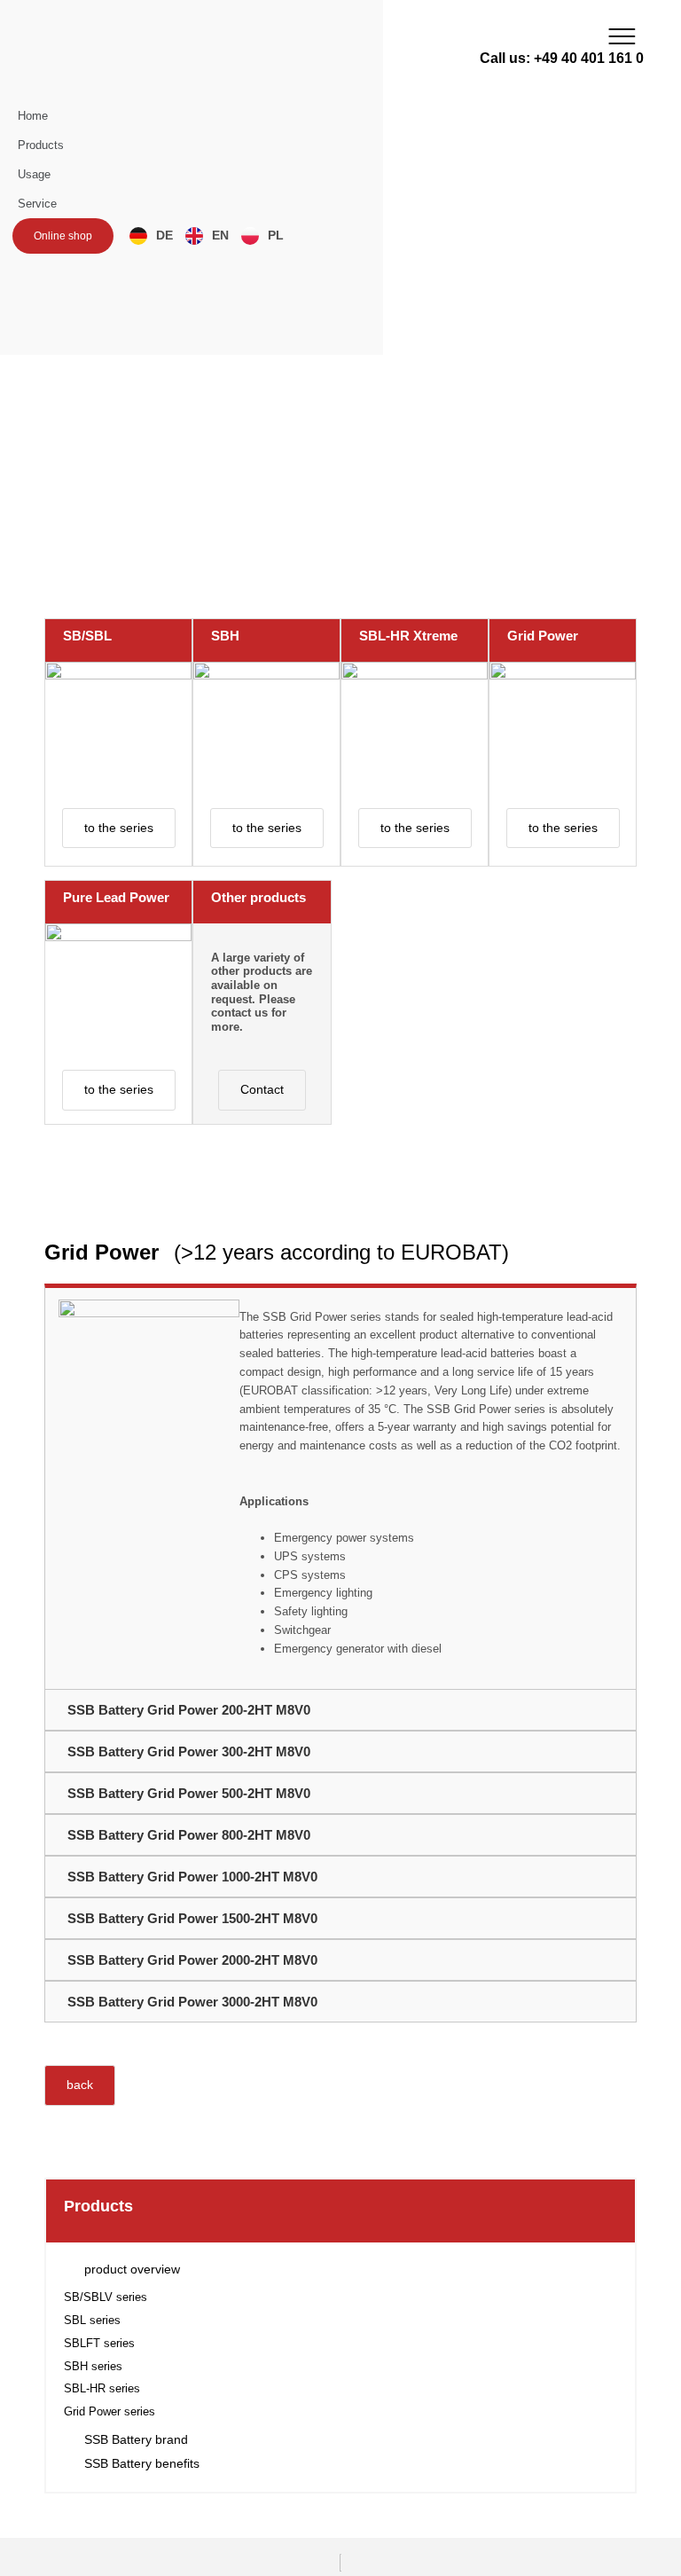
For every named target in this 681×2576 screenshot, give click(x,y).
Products (41, 145)
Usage (34, 174)
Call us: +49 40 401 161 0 (562, 58)
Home (33, 116)
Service (37, 204)
